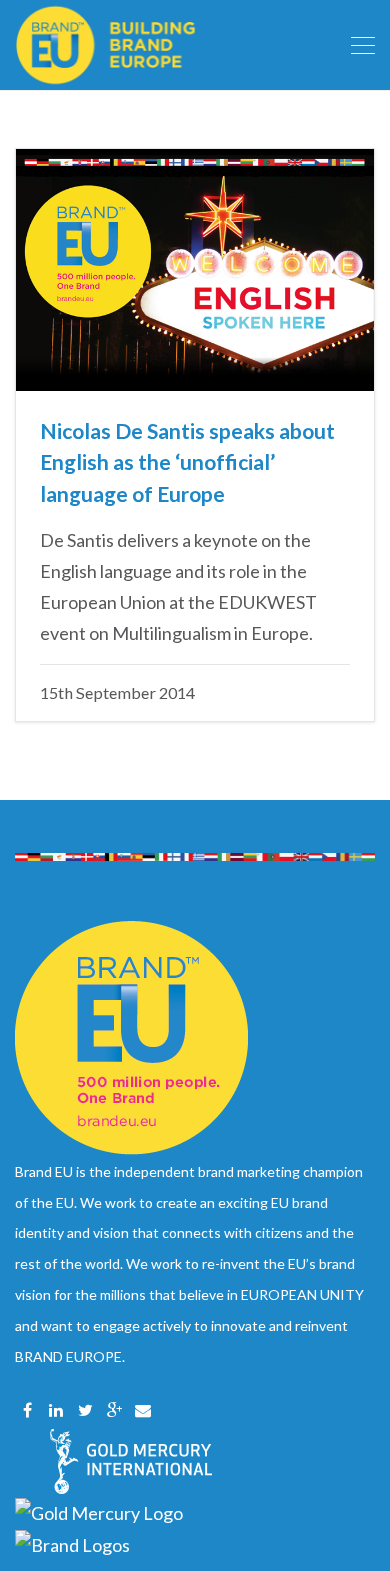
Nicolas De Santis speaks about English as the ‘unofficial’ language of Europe (187, 462)
